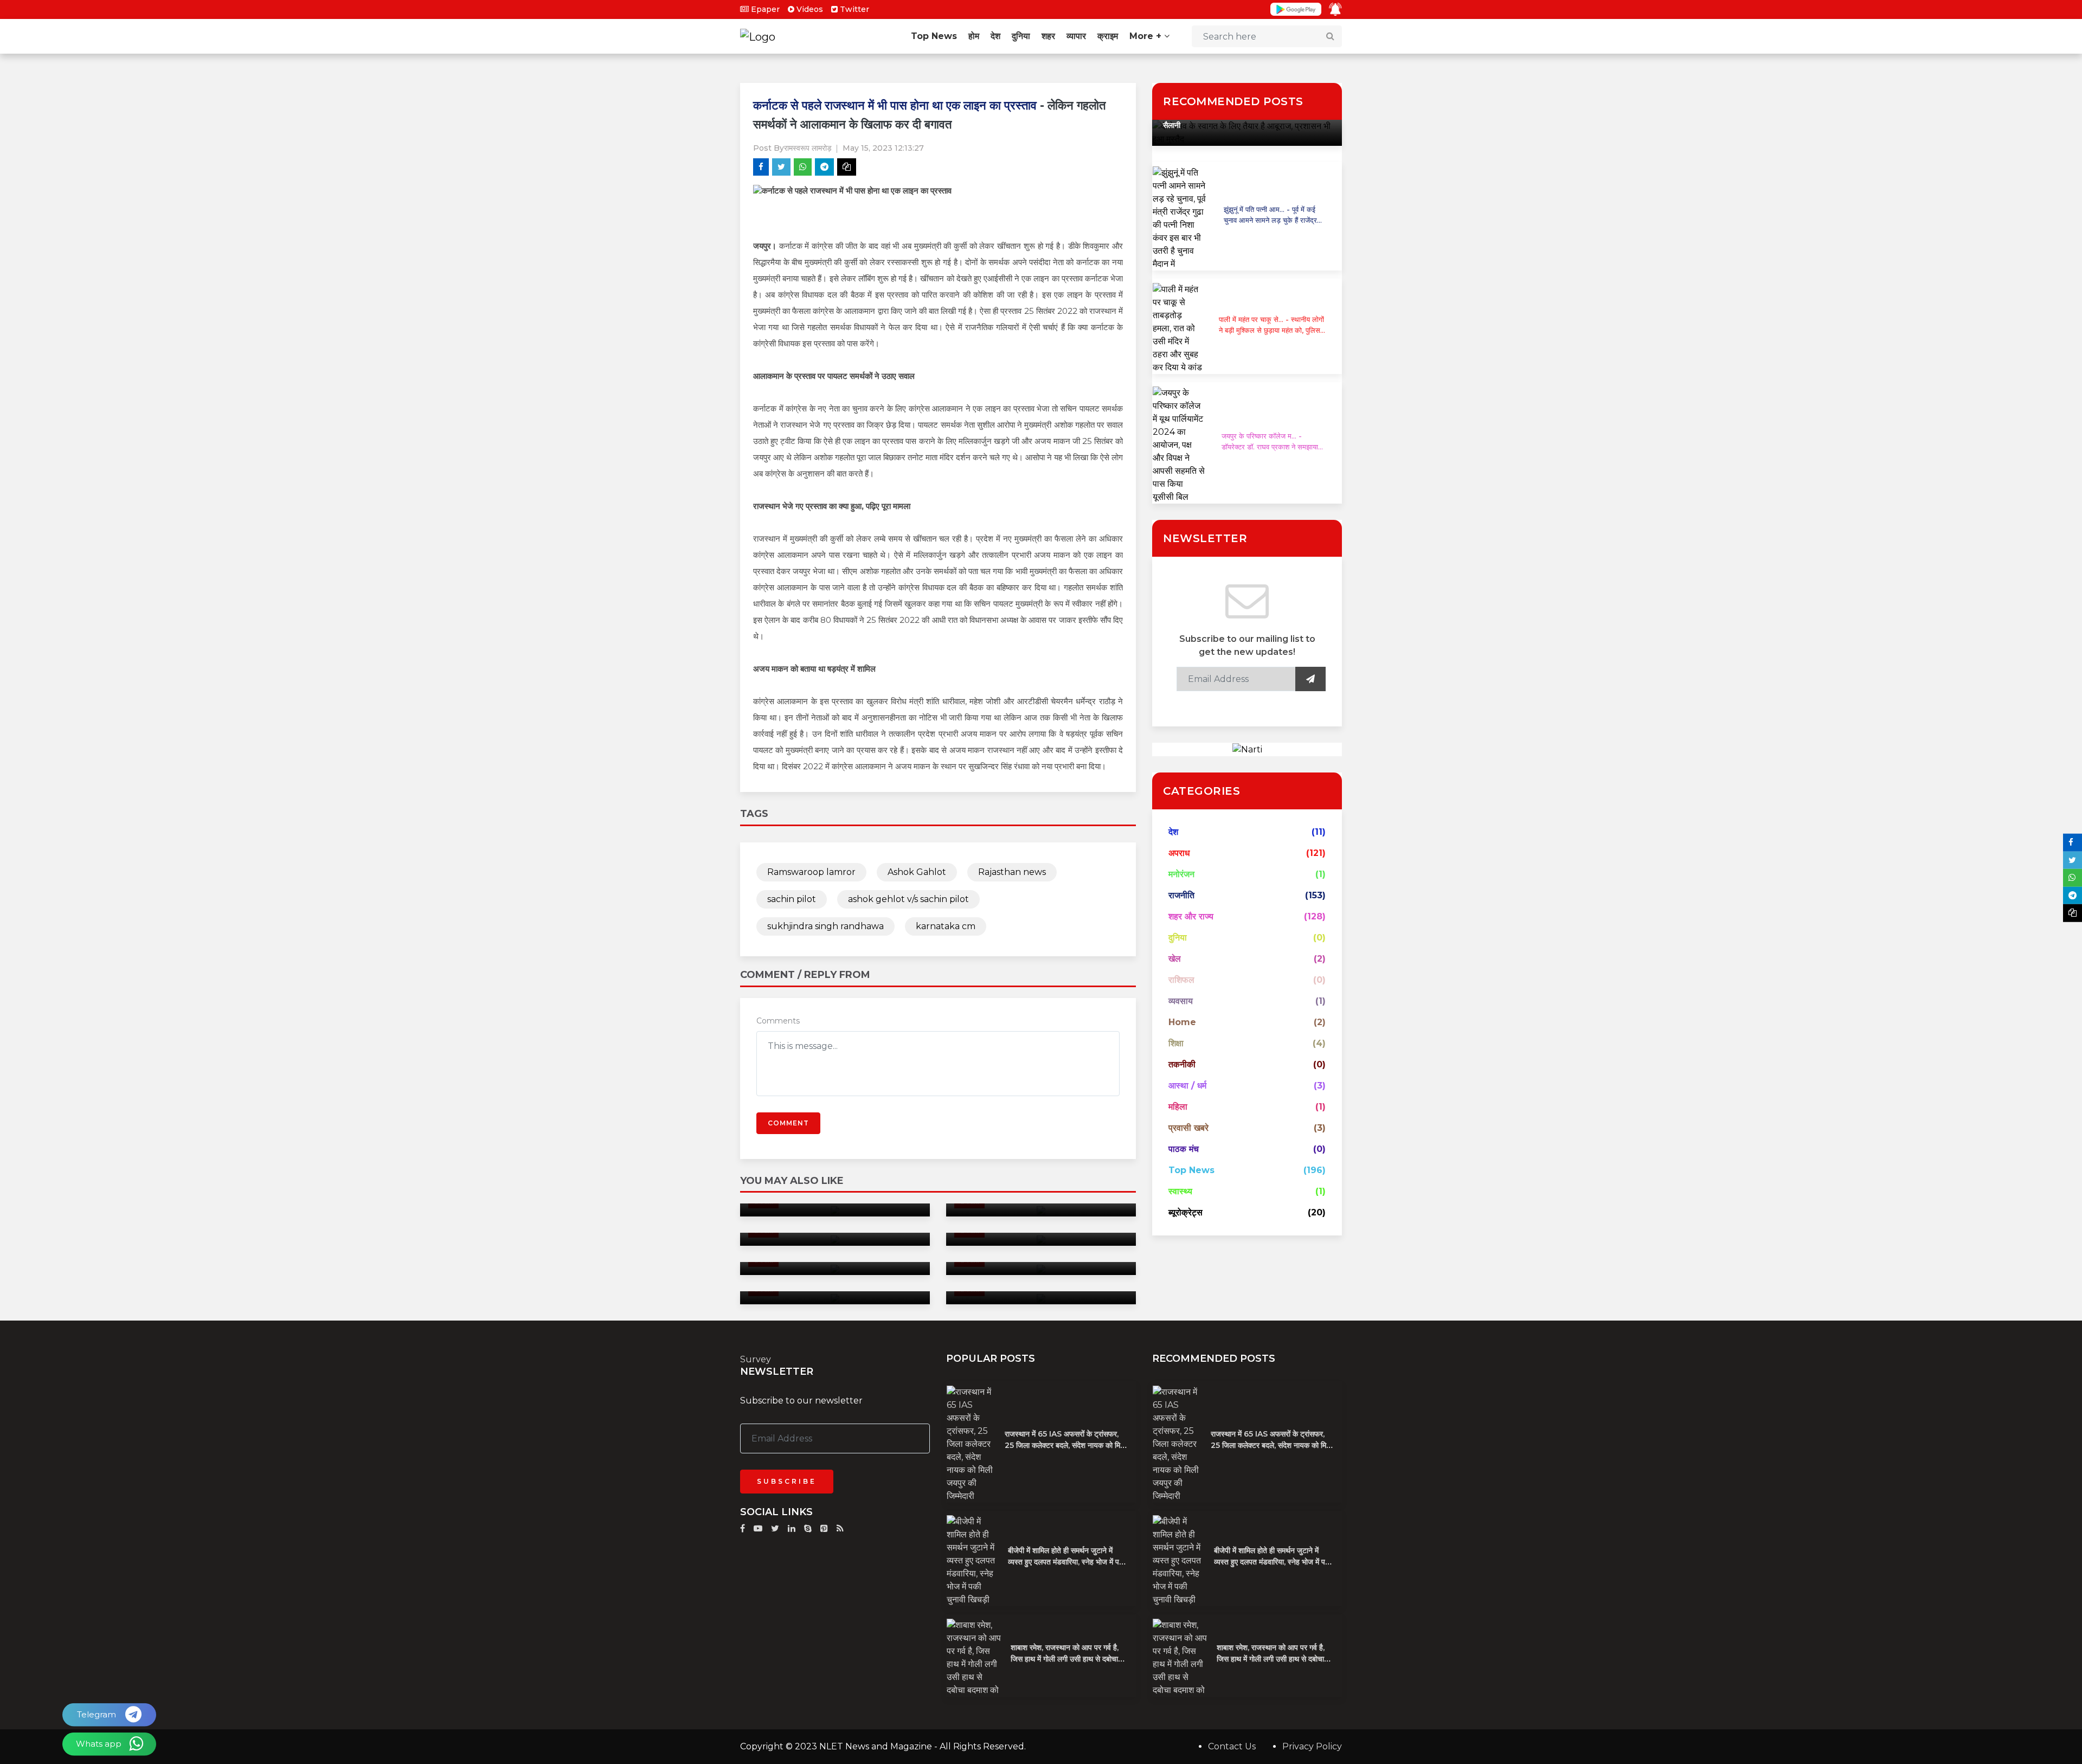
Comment (788, 1123)
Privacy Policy (1312, 1746)
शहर (1048, 36)
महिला (1178, 1107)
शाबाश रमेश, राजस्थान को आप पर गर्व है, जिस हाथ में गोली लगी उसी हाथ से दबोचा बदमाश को (1065, 1659)
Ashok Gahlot (917, 872)
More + (1147, 36)
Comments (778, 1021)
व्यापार (1076, 36)
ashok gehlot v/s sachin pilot (908, 899)
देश (995, 36)
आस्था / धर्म (1187, 1086)
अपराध (1179, 853)
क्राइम (1108, 36)
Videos (809, 9)
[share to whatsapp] (803, 167)
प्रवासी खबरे (1188, 1128)
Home (1182, 1022)
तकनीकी (1182, 1064)
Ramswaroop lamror (811, 872)
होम (974, 36)
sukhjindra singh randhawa (825, 926)
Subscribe (787, 1481)
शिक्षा (1176, 1043)
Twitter (853, 9)
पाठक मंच (1184, 1149)
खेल (1175, 959)
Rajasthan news (1012, 872)
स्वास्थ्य (1180, 1191)
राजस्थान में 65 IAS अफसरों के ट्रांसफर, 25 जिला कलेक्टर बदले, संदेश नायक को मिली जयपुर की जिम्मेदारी (1066, 1445)
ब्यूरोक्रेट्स (1185, 1212)
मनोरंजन (1181, 874)
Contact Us (1232, 1746)
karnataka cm (946, 926)
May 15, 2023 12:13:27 (883, 148)
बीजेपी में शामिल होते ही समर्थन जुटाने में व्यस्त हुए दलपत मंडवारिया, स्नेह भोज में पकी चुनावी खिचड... (1067, 1562)
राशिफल (1181, 980)
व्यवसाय (1181, 1001)
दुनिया (1021, 36)
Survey (756, 1359)
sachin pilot (792, 899)
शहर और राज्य (1191, 916)
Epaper (764, 9)
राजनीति (1181, 895)
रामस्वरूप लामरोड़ (808, 148)
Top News (934, 36)
